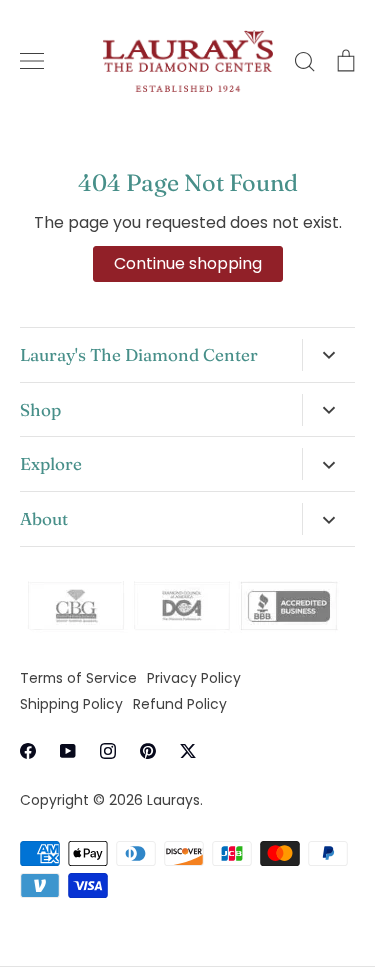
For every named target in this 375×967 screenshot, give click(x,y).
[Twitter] (188, 751)
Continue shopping (188, 263)
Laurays (173, 800)
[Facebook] (28, 751)
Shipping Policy (71, 704)
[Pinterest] (148, 751)
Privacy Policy (194, 678)
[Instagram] (108, 751)
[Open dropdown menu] (328, 355)
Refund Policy (180, 704)
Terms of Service (78, 678)
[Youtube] (68, 751)
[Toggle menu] (32, 61)
